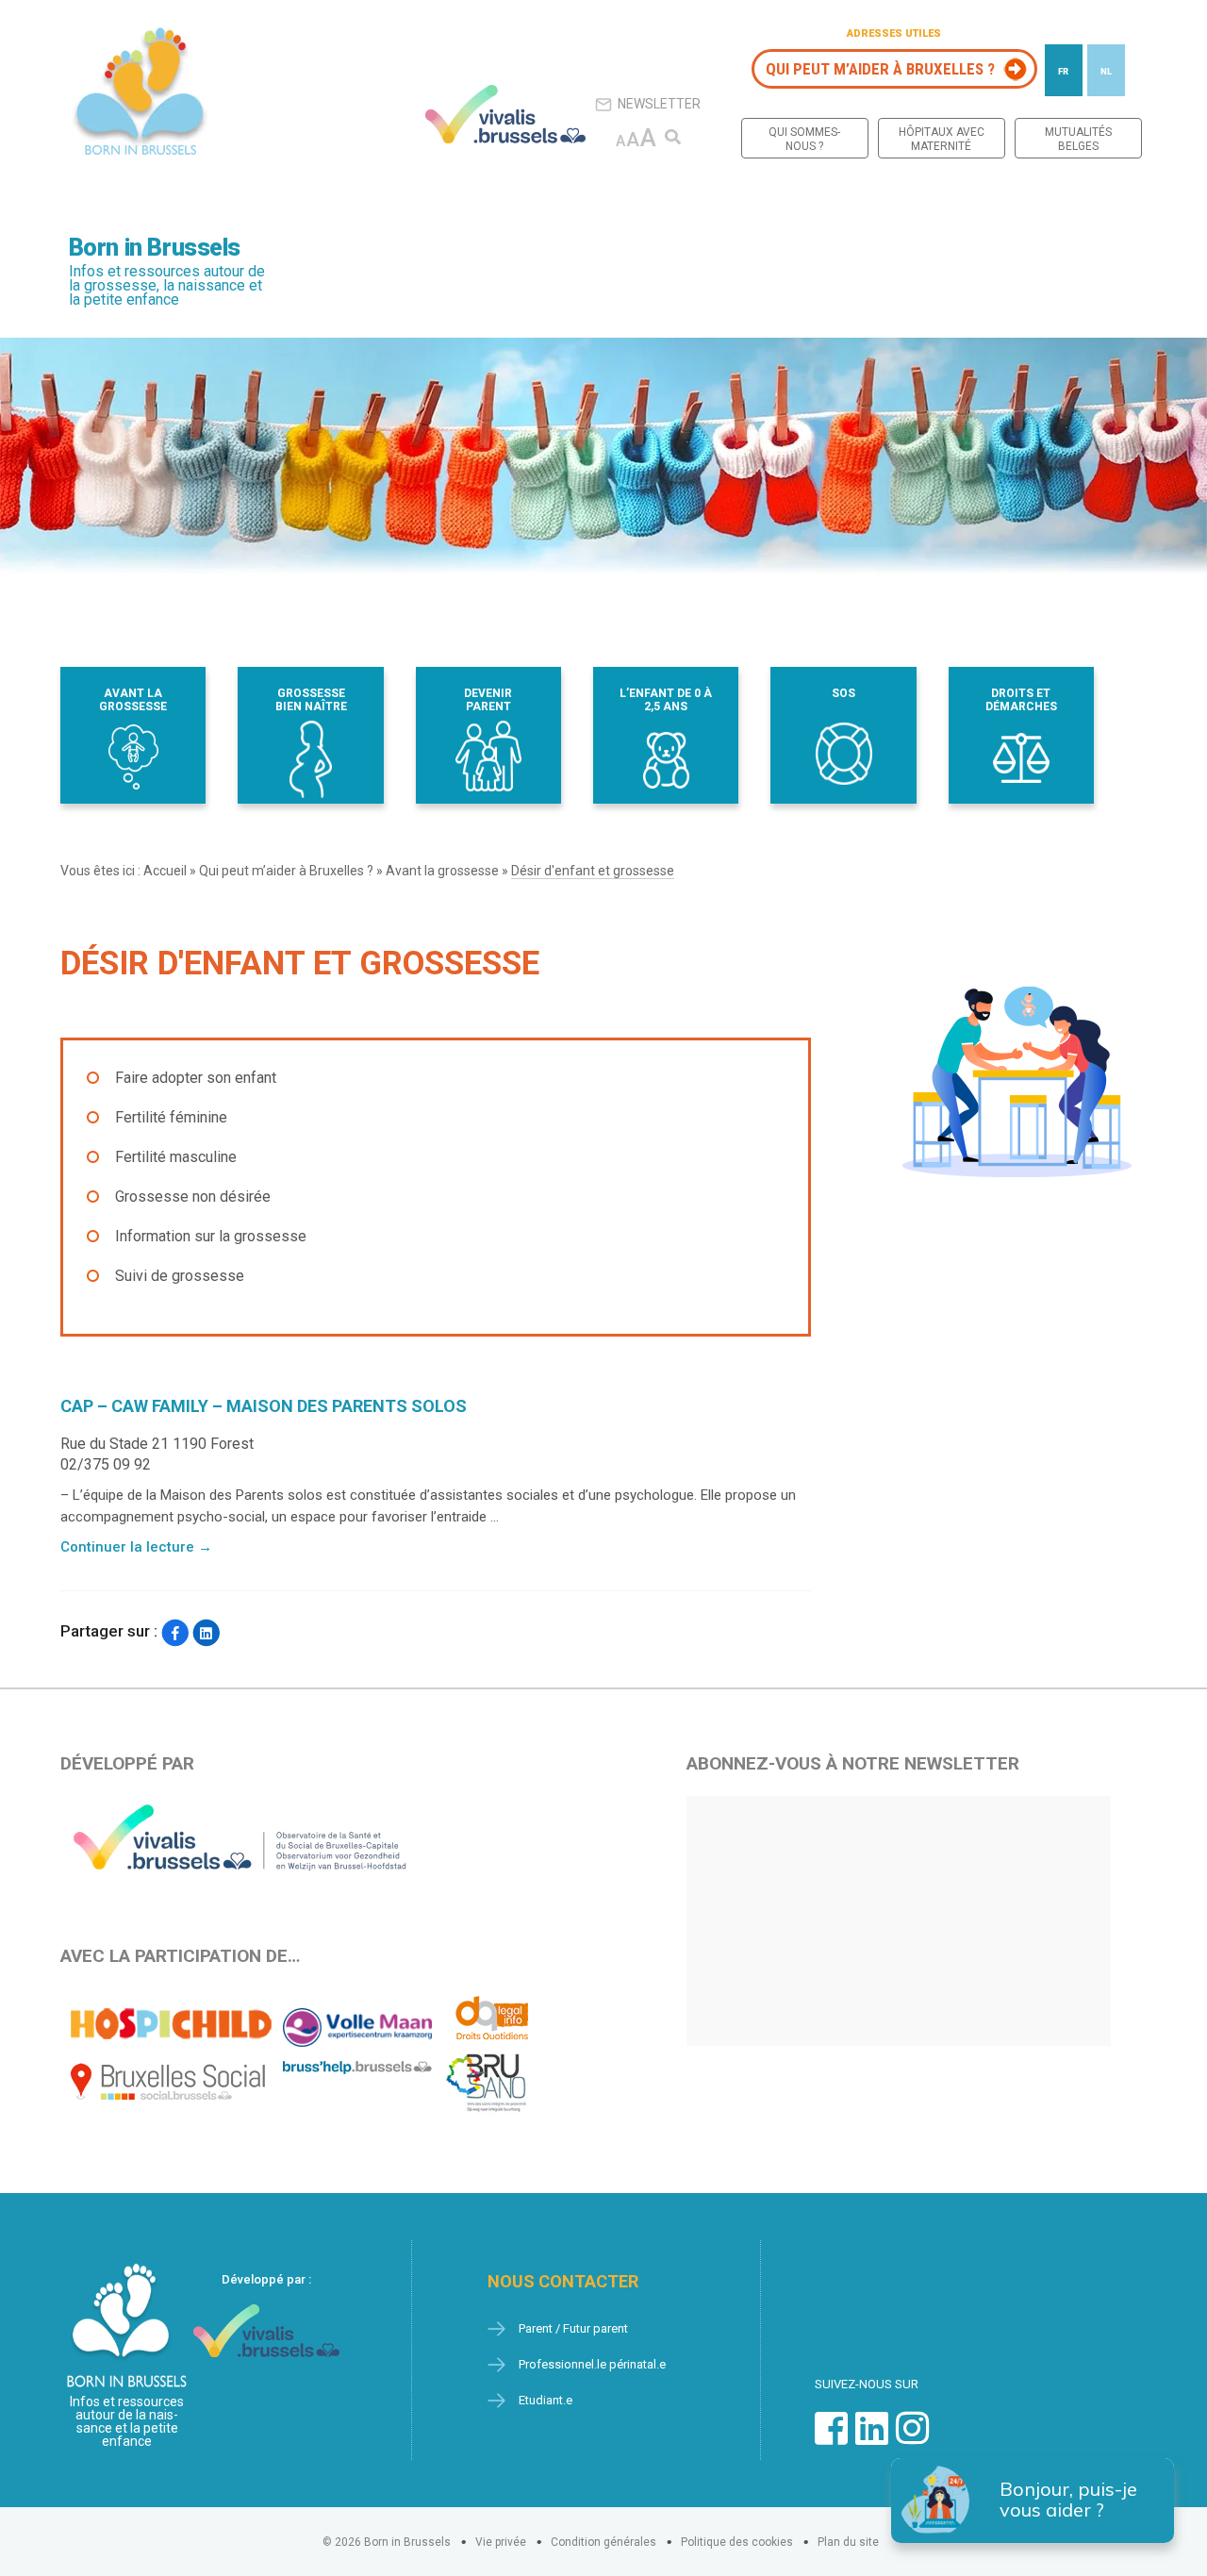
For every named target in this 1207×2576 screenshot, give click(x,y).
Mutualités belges (1078, 139)
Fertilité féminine (171, 1117)
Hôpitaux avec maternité (942, 139)
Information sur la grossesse (211, 1236)
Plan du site (848, 2542)
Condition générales (603, 2542)
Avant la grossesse (442, 871)
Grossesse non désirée (193, 1197)
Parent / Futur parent (573, 2328)
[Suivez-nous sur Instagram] (912, 2438)
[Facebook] (175, 1633)
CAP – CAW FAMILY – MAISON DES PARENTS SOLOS (264, 1406)
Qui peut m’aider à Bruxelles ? (880, 69)
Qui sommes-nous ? (804, 139)
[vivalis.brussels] (505, 114)
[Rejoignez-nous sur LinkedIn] (872, 2438)
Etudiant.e (546, 2400)
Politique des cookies (737, 2542)
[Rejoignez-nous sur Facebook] (831, 2438)
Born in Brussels (155, 248)
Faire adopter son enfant (196, 1078)
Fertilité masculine (176, 1157)
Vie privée (501, 2542)
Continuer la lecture (136, 1547)
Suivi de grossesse (180, 1276)
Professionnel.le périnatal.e (592, 2364)
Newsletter (659, 104)
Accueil (165, 871)
